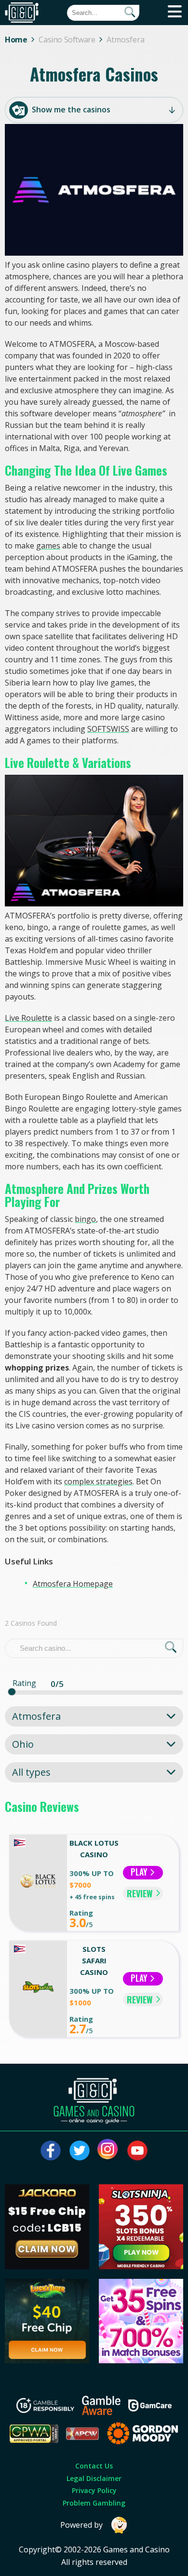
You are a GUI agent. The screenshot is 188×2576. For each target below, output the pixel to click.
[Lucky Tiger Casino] (47, 2360)
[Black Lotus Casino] (38, 1883)
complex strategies (98, 1481)
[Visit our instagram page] (108, 2151)
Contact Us (94, 2466)
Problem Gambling (94, 2503)
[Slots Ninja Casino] (141, 2266)
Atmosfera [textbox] (36, 1716)
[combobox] (94, 1716)
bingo (85, 1219)
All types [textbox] (31, 1772)
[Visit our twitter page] (80, 2151)
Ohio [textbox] (23, 1744)
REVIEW (140, 1893)
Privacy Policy (94, 2490)
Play (140, 1872)
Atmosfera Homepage (73, 1584)
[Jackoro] (47, 2266)
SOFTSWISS (108, 729)
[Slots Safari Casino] (38, 1989)
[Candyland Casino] (141, 2360)
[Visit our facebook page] (51, 2151)
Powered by (81, 2525)
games (48, 546)
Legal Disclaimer (94, 2478)
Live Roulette (28, 1018)
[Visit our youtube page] (137, 2151)
